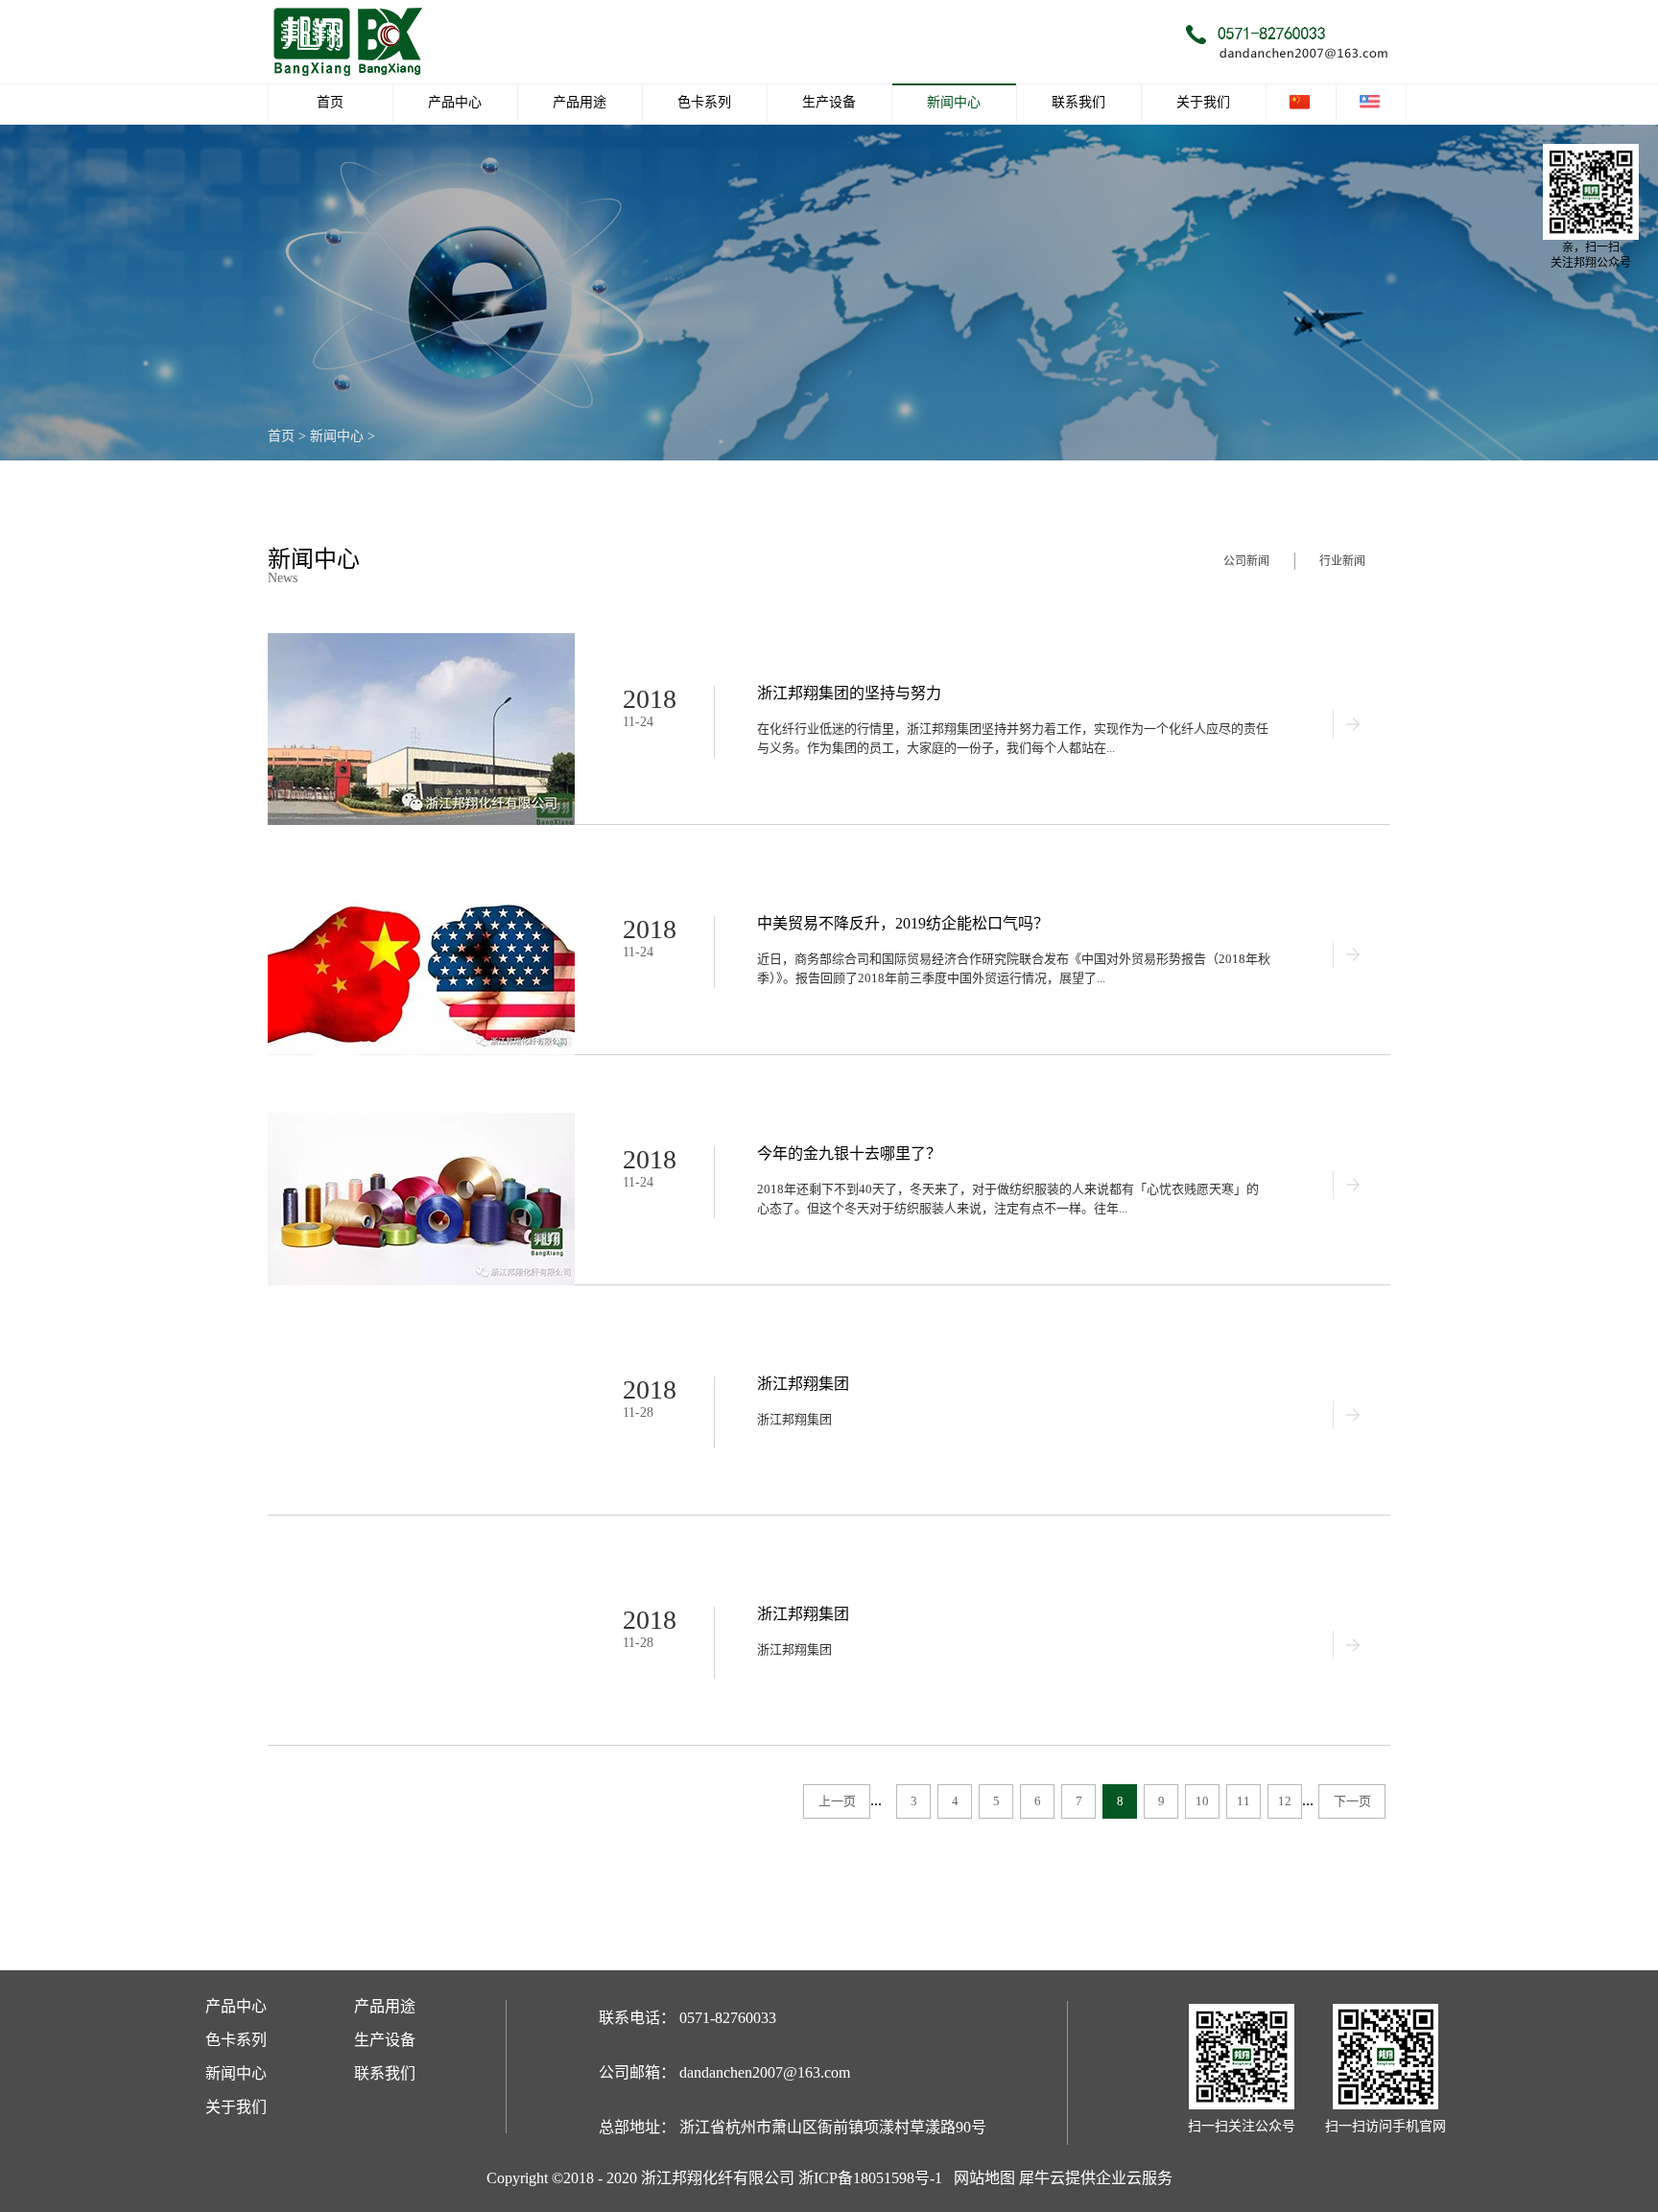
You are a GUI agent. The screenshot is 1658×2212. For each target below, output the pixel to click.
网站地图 (981, 2178)
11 (1243, 1801)
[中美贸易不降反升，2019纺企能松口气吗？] (421, 871)
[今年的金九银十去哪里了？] (421, 1102)
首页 (330, 102)
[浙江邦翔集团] (421, 1332)
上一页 (837, 1801)
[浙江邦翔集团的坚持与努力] (421, 641)
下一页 (1352, 1801)
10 (1202, 1801)
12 (1285, 1801)
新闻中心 (337, 436)
